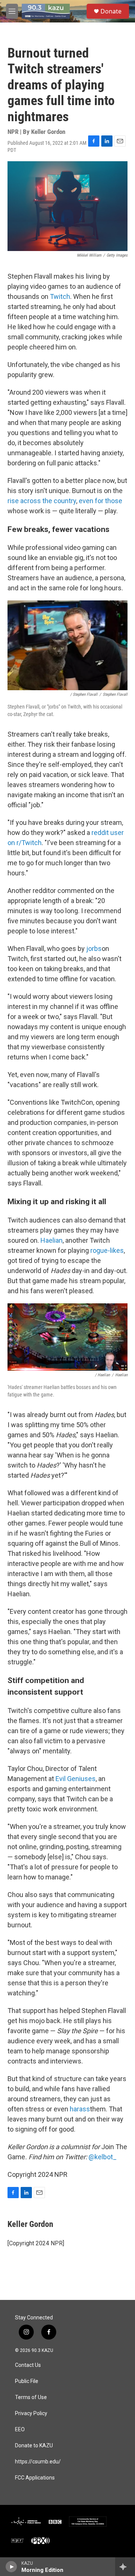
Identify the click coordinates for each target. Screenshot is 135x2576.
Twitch (60, 296)
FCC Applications (35, 2478)
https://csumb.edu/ (38, 2462)
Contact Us (28, 2365)
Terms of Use (31, 2397)
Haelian (52, 1240)
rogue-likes (107, 1250)
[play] (11, 2567)
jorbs (94, 949)
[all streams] (125, 2567)
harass (80, 2109)
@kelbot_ (103, 2157)
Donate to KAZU (34, 2446)
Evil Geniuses (76, 1779)
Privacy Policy (31, 2413)
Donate (111, 11)
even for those (100, 501)
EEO (20, 2430)
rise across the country (42, 501)
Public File (27, 2381)
